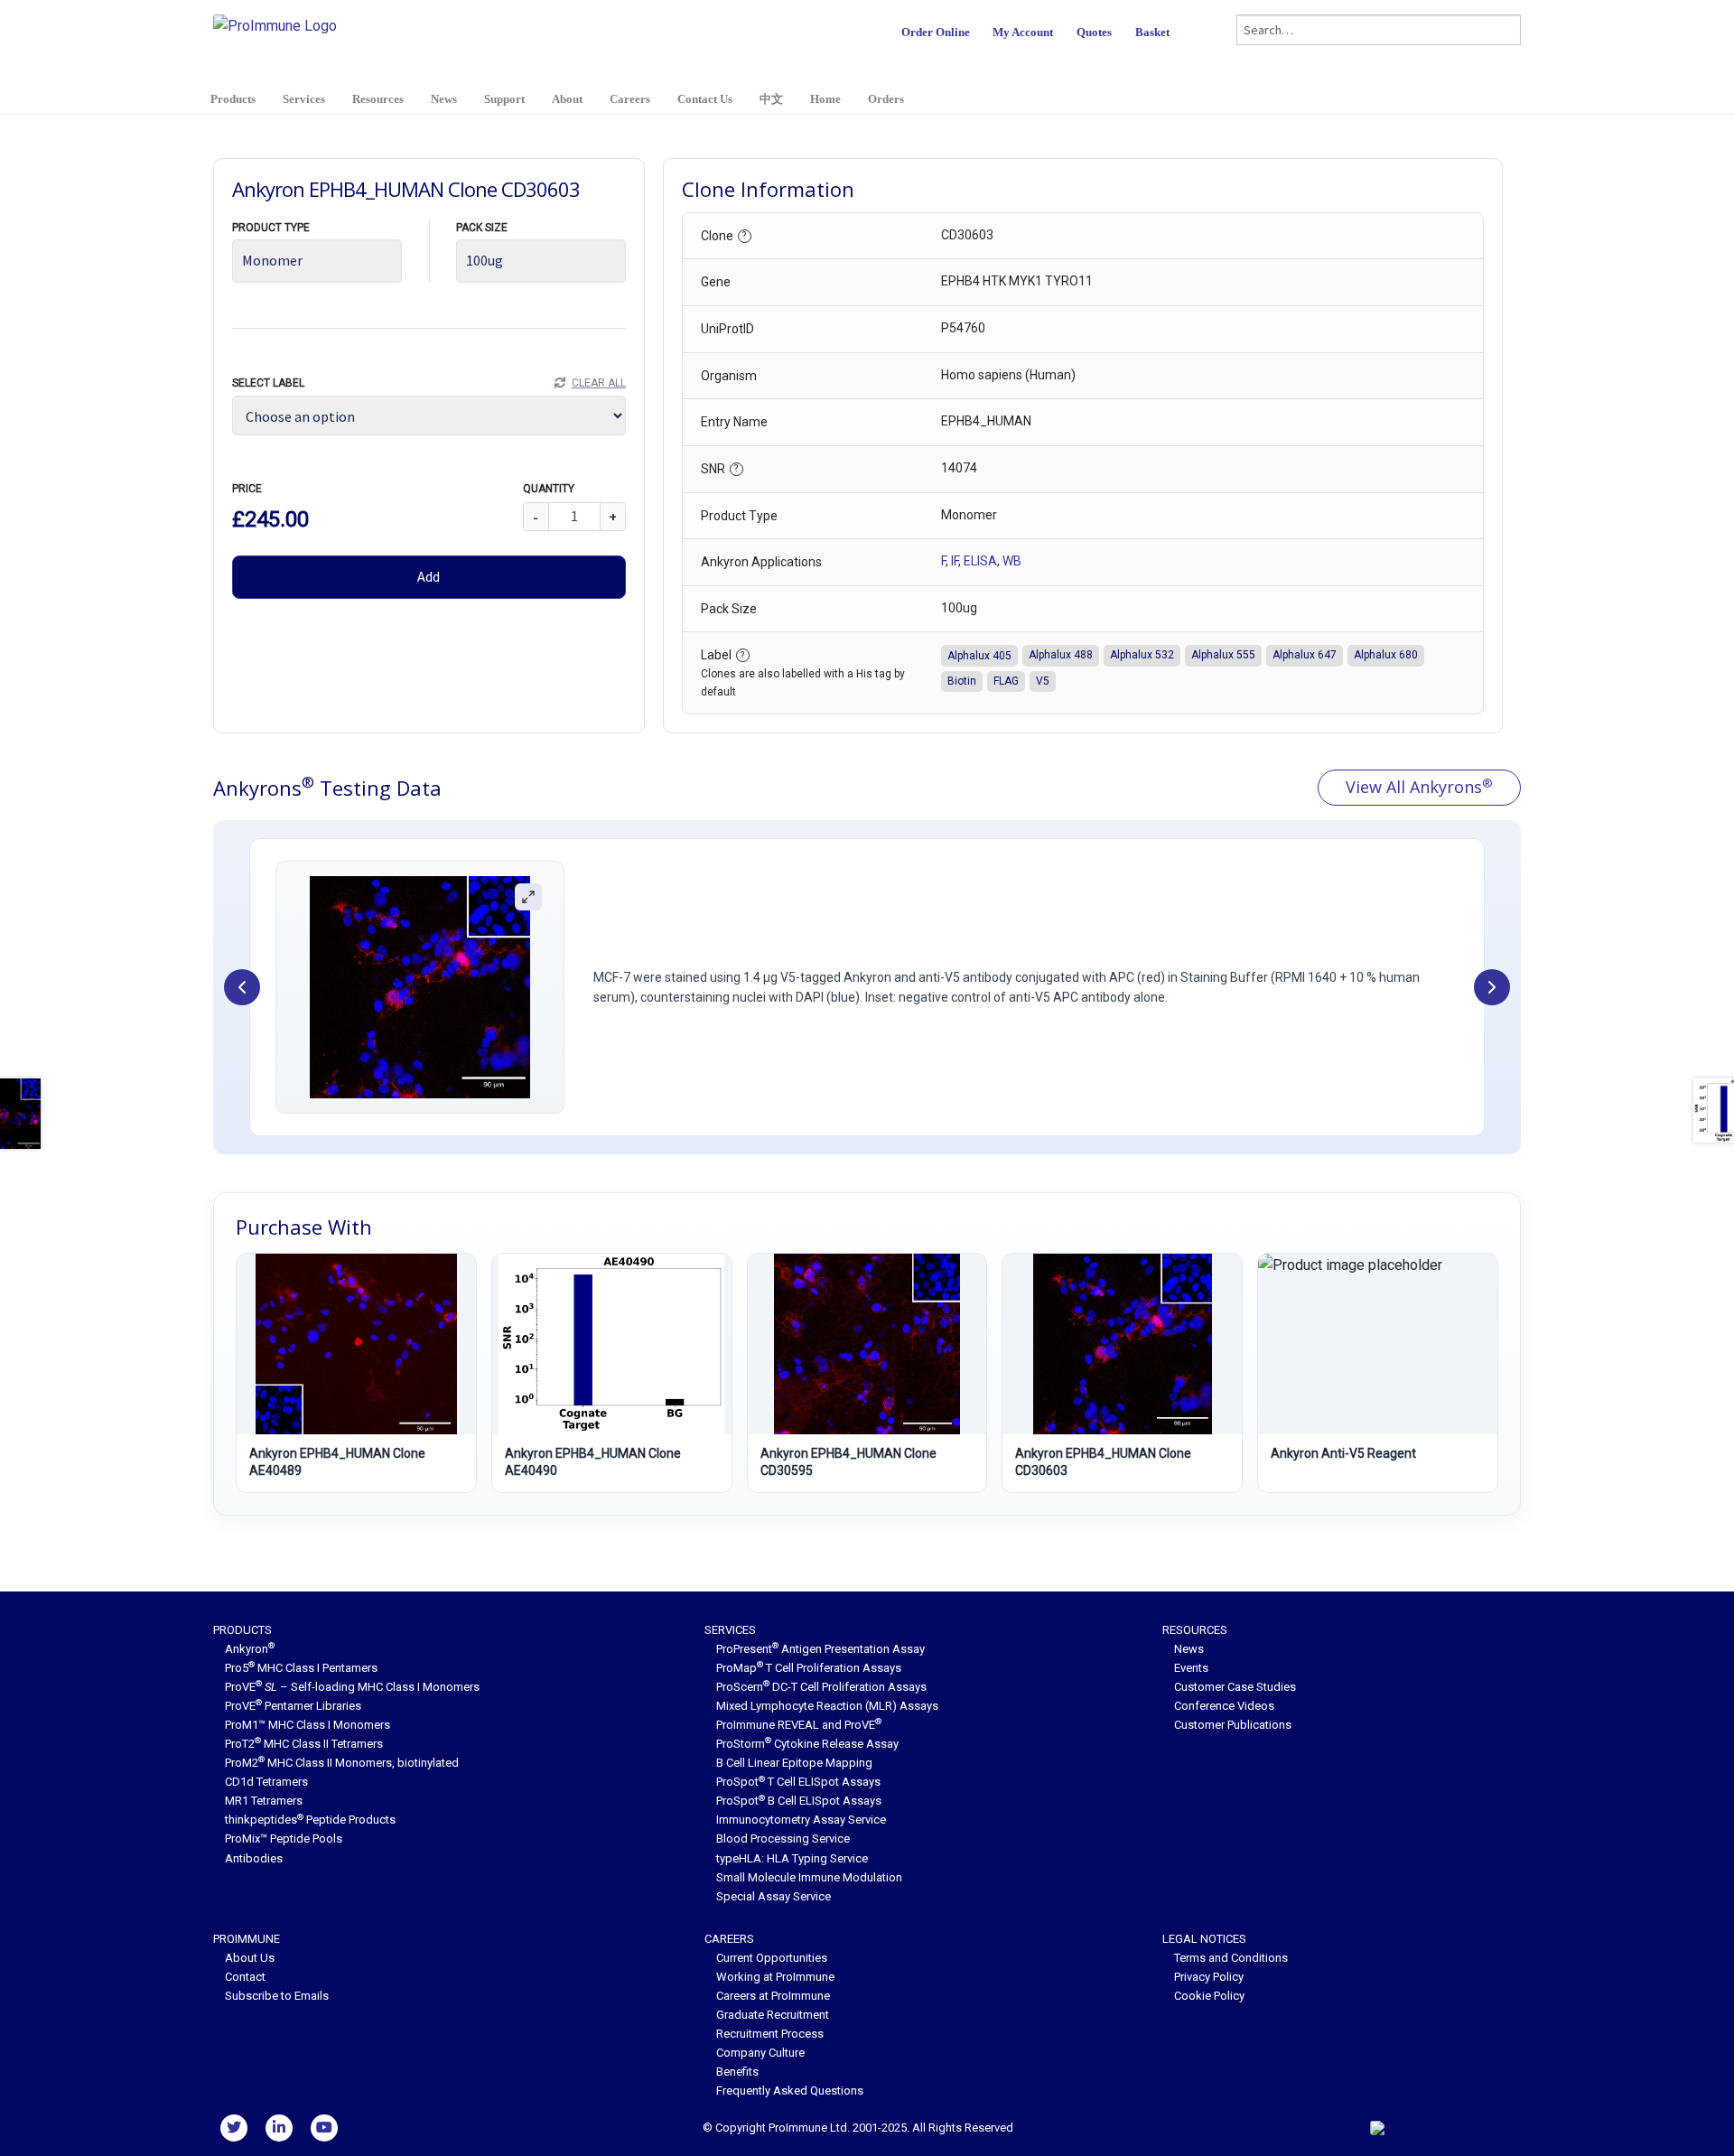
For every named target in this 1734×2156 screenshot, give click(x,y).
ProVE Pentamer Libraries (293, 1706)
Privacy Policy (1209, 1977)
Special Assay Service (774, 1896)
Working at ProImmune (775, 1977)
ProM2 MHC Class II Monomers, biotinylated (342, 1763)
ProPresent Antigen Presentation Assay (820, 1649)
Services (304, 99)
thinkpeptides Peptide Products (310, 1820)
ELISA (980, 561)
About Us (250, 1958)
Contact (245, 1977)
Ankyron (250, 1649)
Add (429, 576)
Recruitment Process (770, 2034)
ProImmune (247, 1939)
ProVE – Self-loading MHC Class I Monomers (352, 1687)
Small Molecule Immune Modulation (809, 1877)
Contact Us (705, 99)
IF (955, 561)
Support (504, 99)
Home (825, 99)
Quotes (1094, 32)
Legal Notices (1204, 1939)
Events (1191, 1668)
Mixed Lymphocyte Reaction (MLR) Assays (827, 1706)
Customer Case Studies (1235, 1687)
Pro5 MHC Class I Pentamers (301, 1668)
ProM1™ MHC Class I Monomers (308, 1725)
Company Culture (760, 2053)
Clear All (598, 383)
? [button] (744, 235)
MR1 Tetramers (264, 1801)
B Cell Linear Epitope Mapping (794, 1763)
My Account (1023, 32)
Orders (886, 99)
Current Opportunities (772, 1958)
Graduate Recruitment (773, 2015)
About (567, 99)
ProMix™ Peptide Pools (284, 1839)
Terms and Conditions (1231, 1958)
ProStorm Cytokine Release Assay (807, 1744)
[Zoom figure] (528, 897)
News (444, 99)
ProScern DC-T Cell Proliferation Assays (821, 1687)
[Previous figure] (242, 987)
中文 (771, 99)
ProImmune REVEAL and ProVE (799, 1725)
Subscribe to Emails (277, 1996)
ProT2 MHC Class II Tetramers (304, 1744)
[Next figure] (1492, 987)
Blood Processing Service (783, 1839)
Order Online (936, 32)
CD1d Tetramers (266, 1782)
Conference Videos (1224, 1706)
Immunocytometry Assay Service (801, 1820)
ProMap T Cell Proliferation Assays (809, 1668)
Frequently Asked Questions (790, 2091)
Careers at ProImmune (773, 1996)
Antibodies (254, 1858)
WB (1012, 561)
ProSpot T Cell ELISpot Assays (798, 1782)
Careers (630, 99)
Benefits (737, 2072)
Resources (378, 99)
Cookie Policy (1209, 1996)
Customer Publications (1233, 1725)
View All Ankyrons (1419, 787)
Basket (1152, 32)
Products (233, 99)
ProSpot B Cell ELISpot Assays (799, 1801)
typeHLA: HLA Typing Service (792, 1858)
